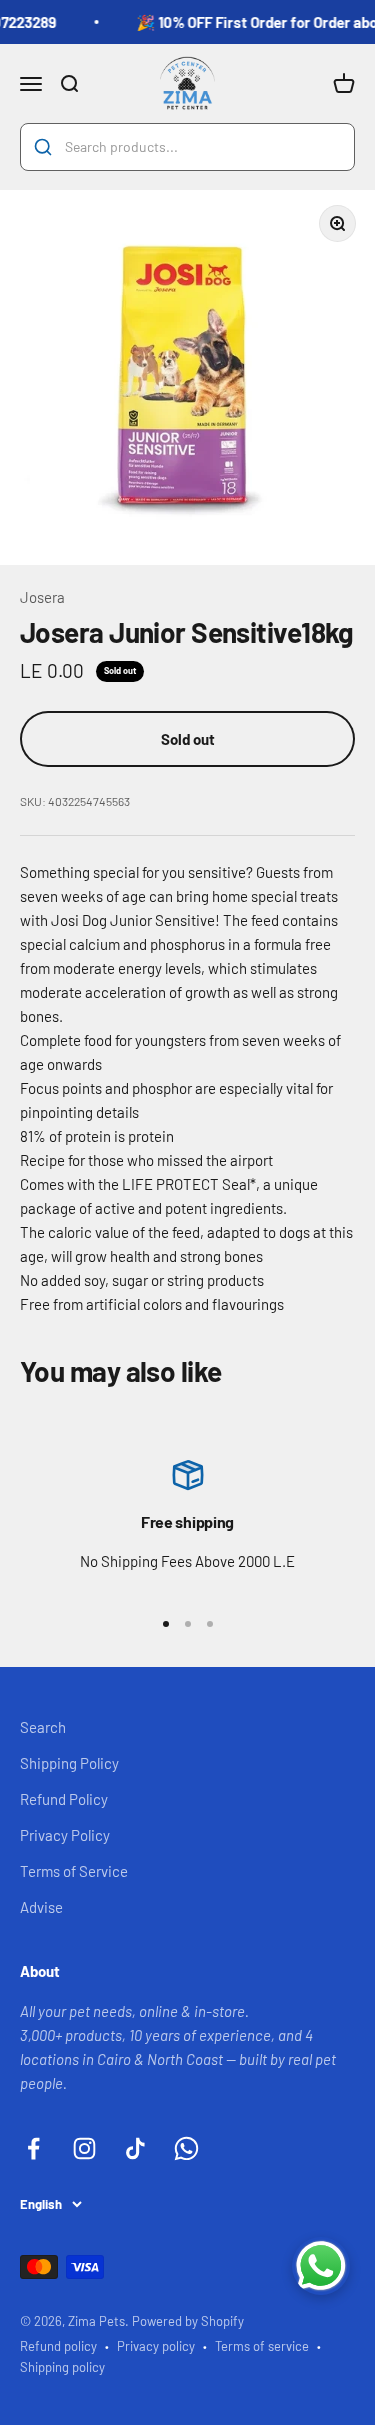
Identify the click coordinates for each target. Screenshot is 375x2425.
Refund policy (58, 2346)
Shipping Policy (69, 1763)
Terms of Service (74, 1871)
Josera (42, 597)
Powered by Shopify (188, 2321)
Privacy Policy (65, 1835)
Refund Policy (64, 1799)
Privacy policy (156, 2346)
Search (43, 1727)
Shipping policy (62, 2367)
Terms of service (262, 2346)
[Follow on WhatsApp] (186, 2148)
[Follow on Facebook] (33, 2148)
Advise (41, 1907)
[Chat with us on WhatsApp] (321, 2266)
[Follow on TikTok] (135, 2148)
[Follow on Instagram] (84, 2148)
